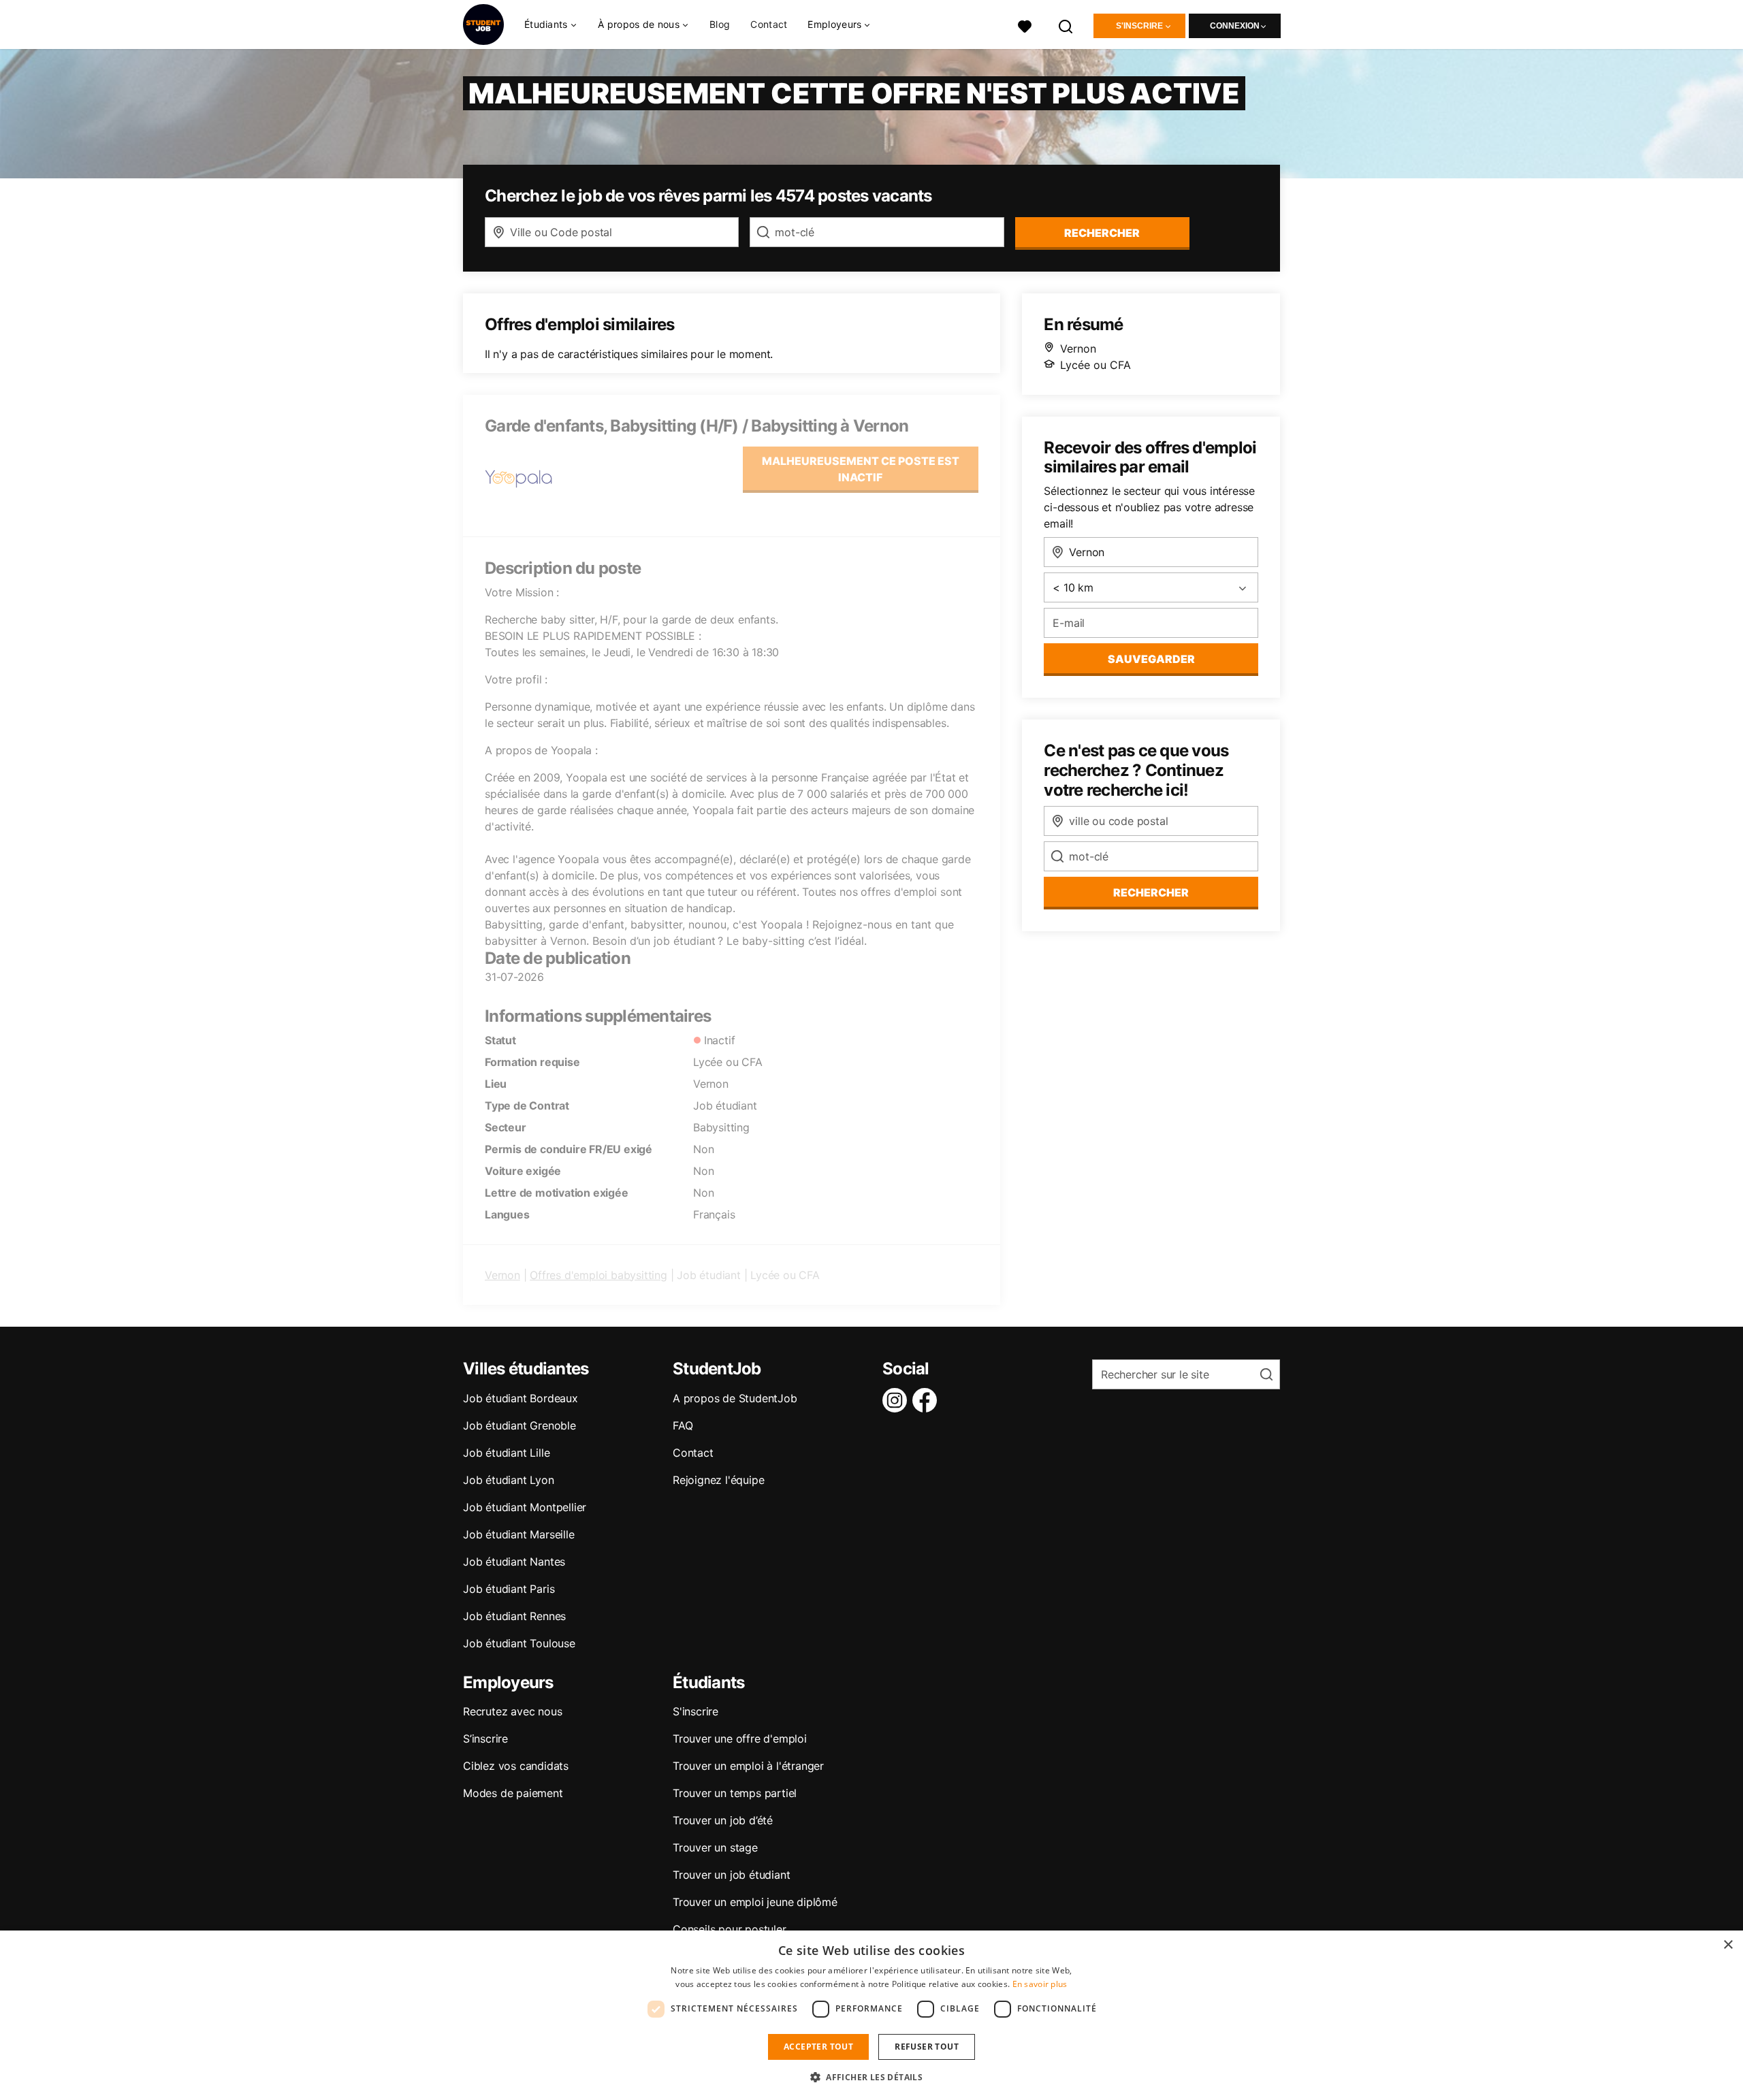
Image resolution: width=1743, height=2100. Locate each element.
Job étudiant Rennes (514, 1616)
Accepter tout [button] (818, 2047)
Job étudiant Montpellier (525, 1507)
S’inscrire (485, 1739)
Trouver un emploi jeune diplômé (755, 1902)
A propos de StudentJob (735, 1398)
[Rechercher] (1066, 25)
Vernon (502, 1275)
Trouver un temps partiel (735, 1793)
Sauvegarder (1151, 659)
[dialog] (871, 2015)
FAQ (683, 1425)
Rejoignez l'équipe (718, 1480)
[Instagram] (897, 1400)
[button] (871, 2077)
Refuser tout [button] (927, 2047)
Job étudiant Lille (506, 1453)
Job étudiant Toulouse (519, 1643)
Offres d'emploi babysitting (598, 1275)
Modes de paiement (513, 1793)
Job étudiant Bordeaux (521, 1398)
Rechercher (1151, 892)
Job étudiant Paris (509, 1589)
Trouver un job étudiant (731, 1875)
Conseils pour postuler (730, 1929)
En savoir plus (1040, 1984)
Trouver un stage (715, 1847)
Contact (769, 24)
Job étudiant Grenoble (519, 1425)
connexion (1235, 26)
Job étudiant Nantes (514, 1562)
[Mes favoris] (1025, 25)
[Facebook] (927, 1400)
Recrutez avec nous (512, 1711)
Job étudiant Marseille (519, 1534)
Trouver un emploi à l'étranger (748, 1766)
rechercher (1102, 233)
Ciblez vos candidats (516, 1766)
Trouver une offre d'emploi (740, 1739)
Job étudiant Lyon (509, 1480)
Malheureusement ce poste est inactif (861, 469)
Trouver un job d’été (723, 1820)
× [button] (1728, 1945)
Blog (720, 24)
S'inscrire (1139, 26)
